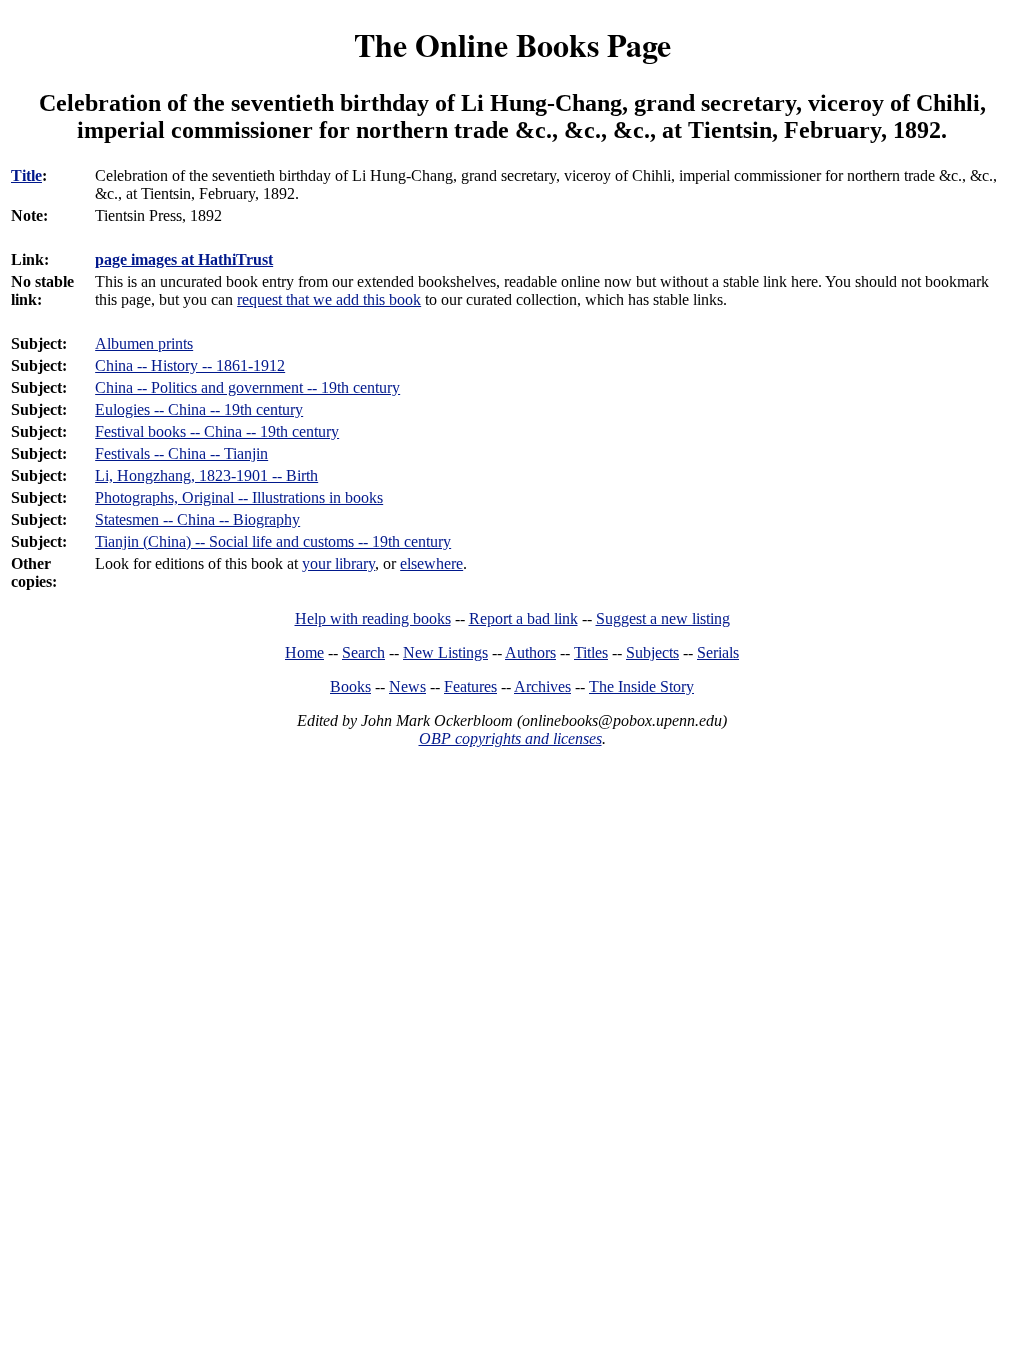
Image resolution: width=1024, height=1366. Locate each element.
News (407, 686)
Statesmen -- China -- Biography (197, 519)
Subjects (652, 652)
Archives (542, 686)
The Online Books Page (512, 44)
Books (350, 686)
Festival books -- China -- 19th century (217, 431)
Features (470, 686)
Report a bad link (523, 618)
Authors (530, 652)
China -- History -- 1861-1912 (190, 365)
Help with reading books (373, 618)
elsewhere (431, 563)
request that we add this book (329, 299)
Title (26, 175)
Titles (591, 652)
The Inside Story (641, 686)
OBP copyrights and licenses (510, 738)
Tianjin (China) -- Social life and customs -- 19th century (273, 541)
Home (304, 652)
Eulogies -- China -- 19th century (199, 409)
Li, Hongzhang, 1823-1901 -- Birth (206, 475)
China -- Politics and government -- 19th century (247, 387)
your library (338, 563)
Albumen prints (144, 343)
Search (363, 652)
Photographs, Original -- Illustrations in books (239, 497)
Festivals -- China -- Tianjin (181, 453)
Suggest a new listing (663, 618)
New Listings (445, 652)
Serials (718, 652)
